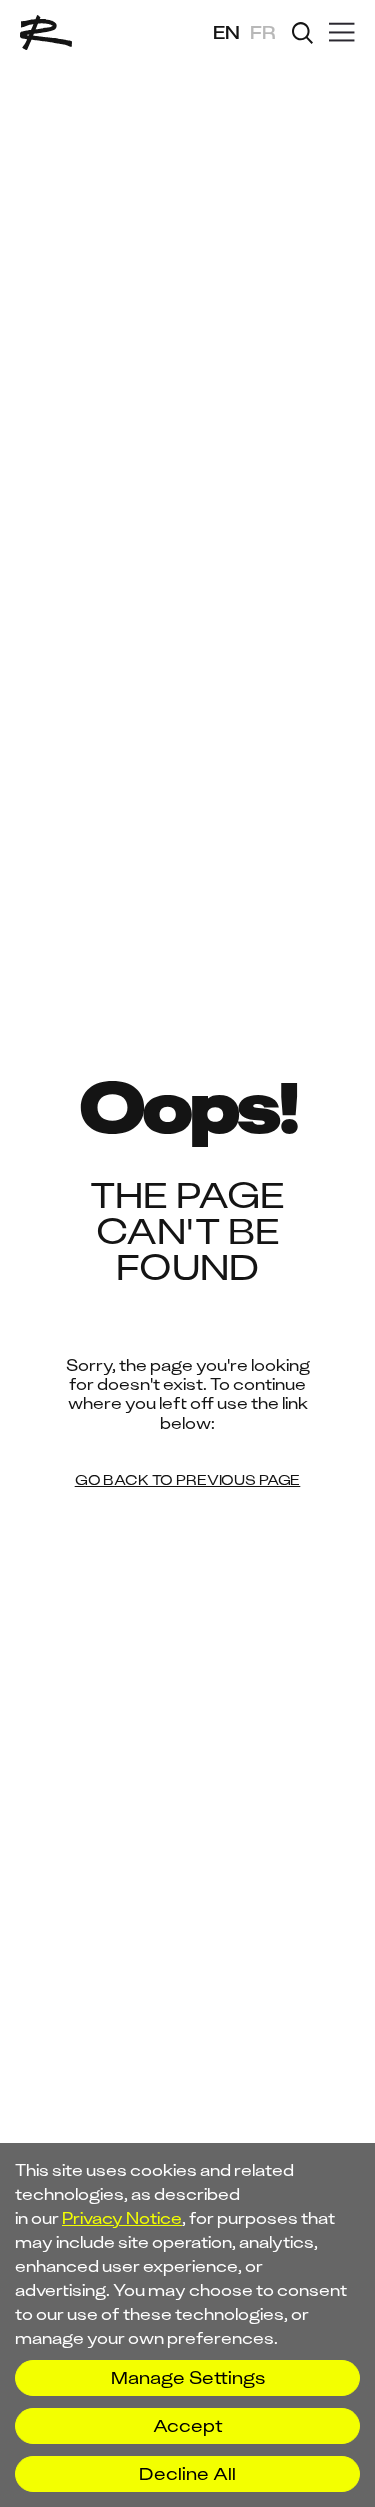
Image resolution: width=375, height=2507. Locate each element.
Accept (188, 2426)
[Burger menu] (342, 33)
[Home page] (46, 32)
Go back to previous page (188, 1481)
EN (227, 33)
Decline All (187, 2474)
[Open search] (302, 33)
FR (263, 33)
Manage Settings (188, 2378)
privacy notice (122, 2218)
